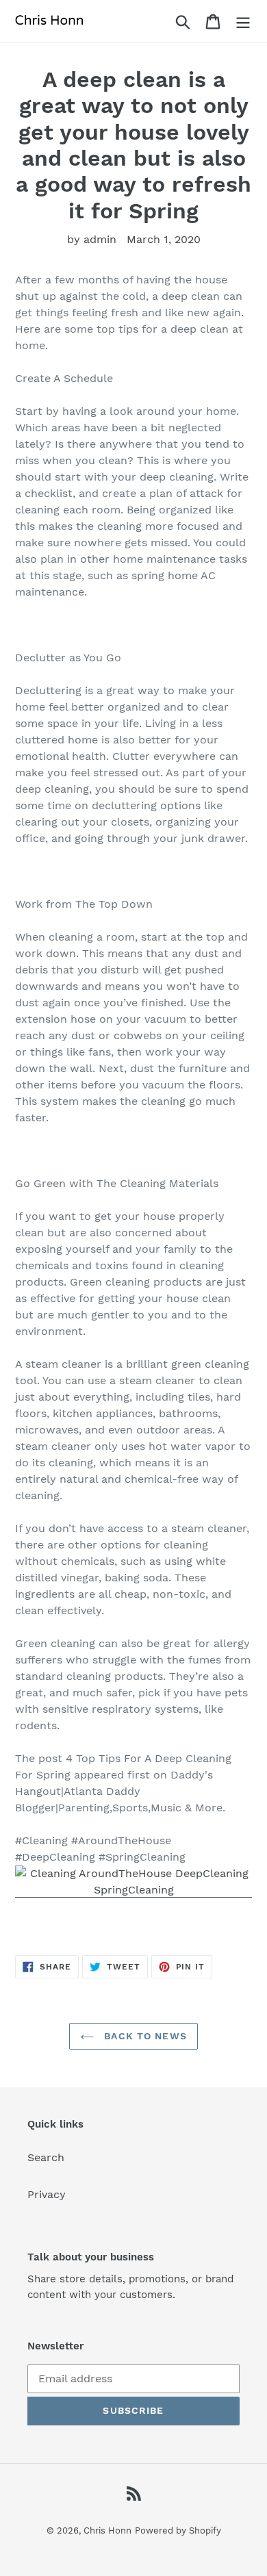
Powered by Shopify (178, 2530)
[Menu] (243, 21)
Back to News (144, 2036)
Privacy (47, 2194)
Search (46, 2157)
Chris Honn (107, 2530)
